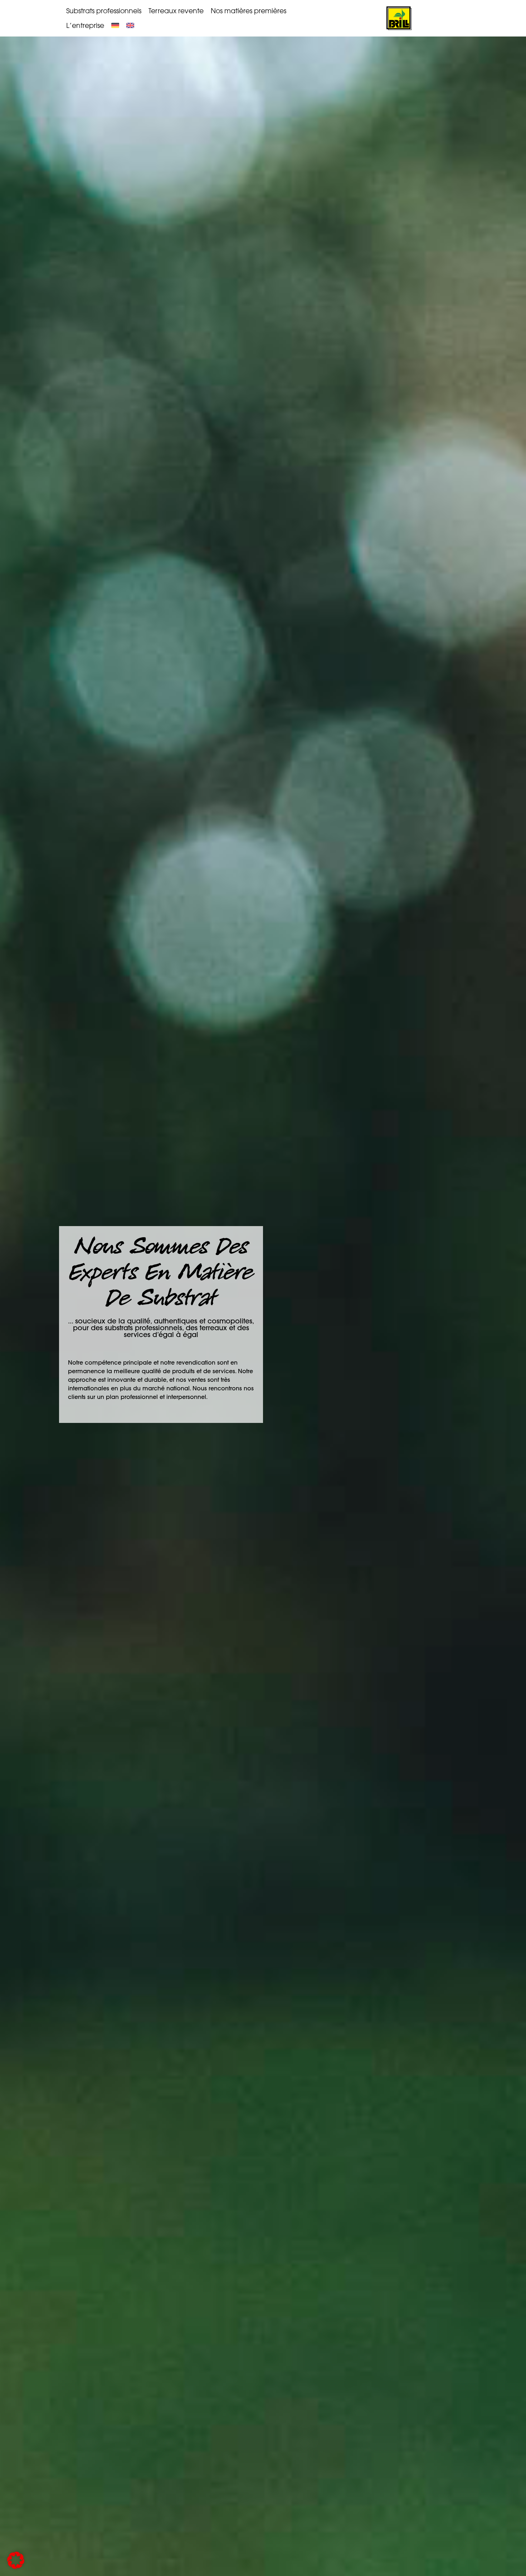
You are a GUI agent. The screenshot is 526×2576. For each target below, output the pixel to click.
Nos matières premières (249, 11)
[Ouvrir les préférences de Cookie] (16, 2567)
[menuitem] (115, 25)
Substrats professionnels (104, 11)
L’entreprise (85, 25)
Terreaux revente (176, 11)
